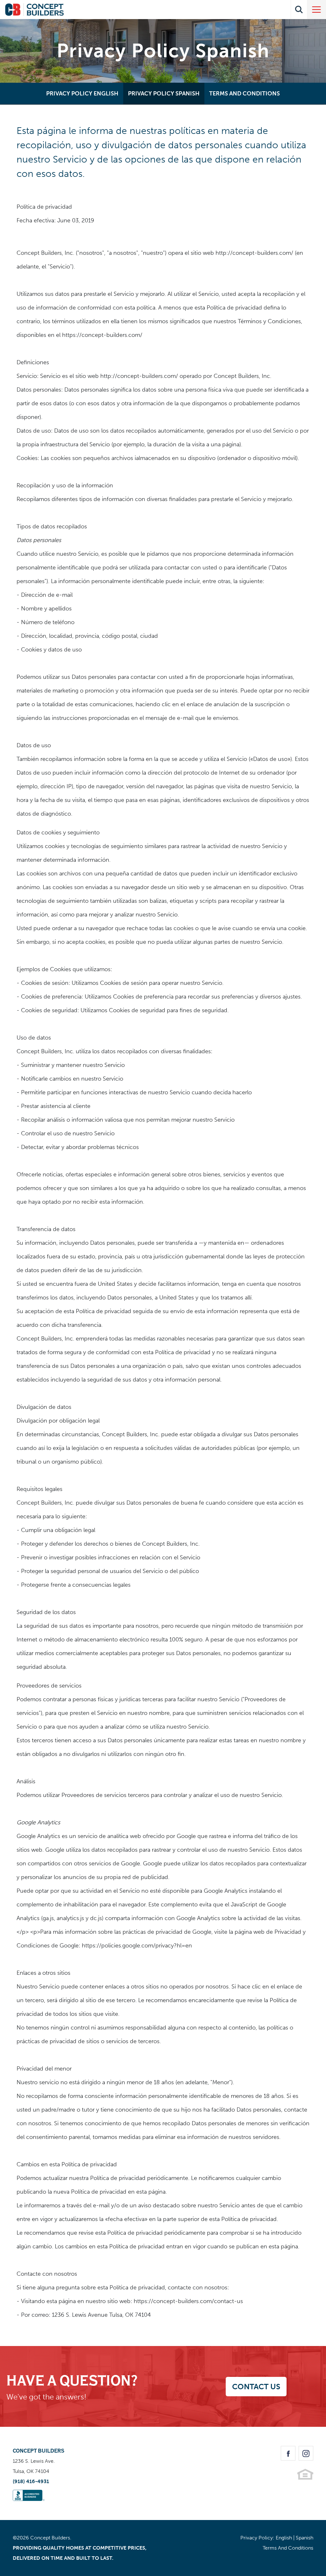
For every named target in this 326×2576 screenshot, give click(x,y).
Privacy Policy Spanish (164, 94)
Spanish (305, 2538)
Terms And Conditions (244, 94)
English (284, 2538)
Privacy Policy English (82, 94)
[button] (299, 10)
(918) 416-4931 (31, 2481)
